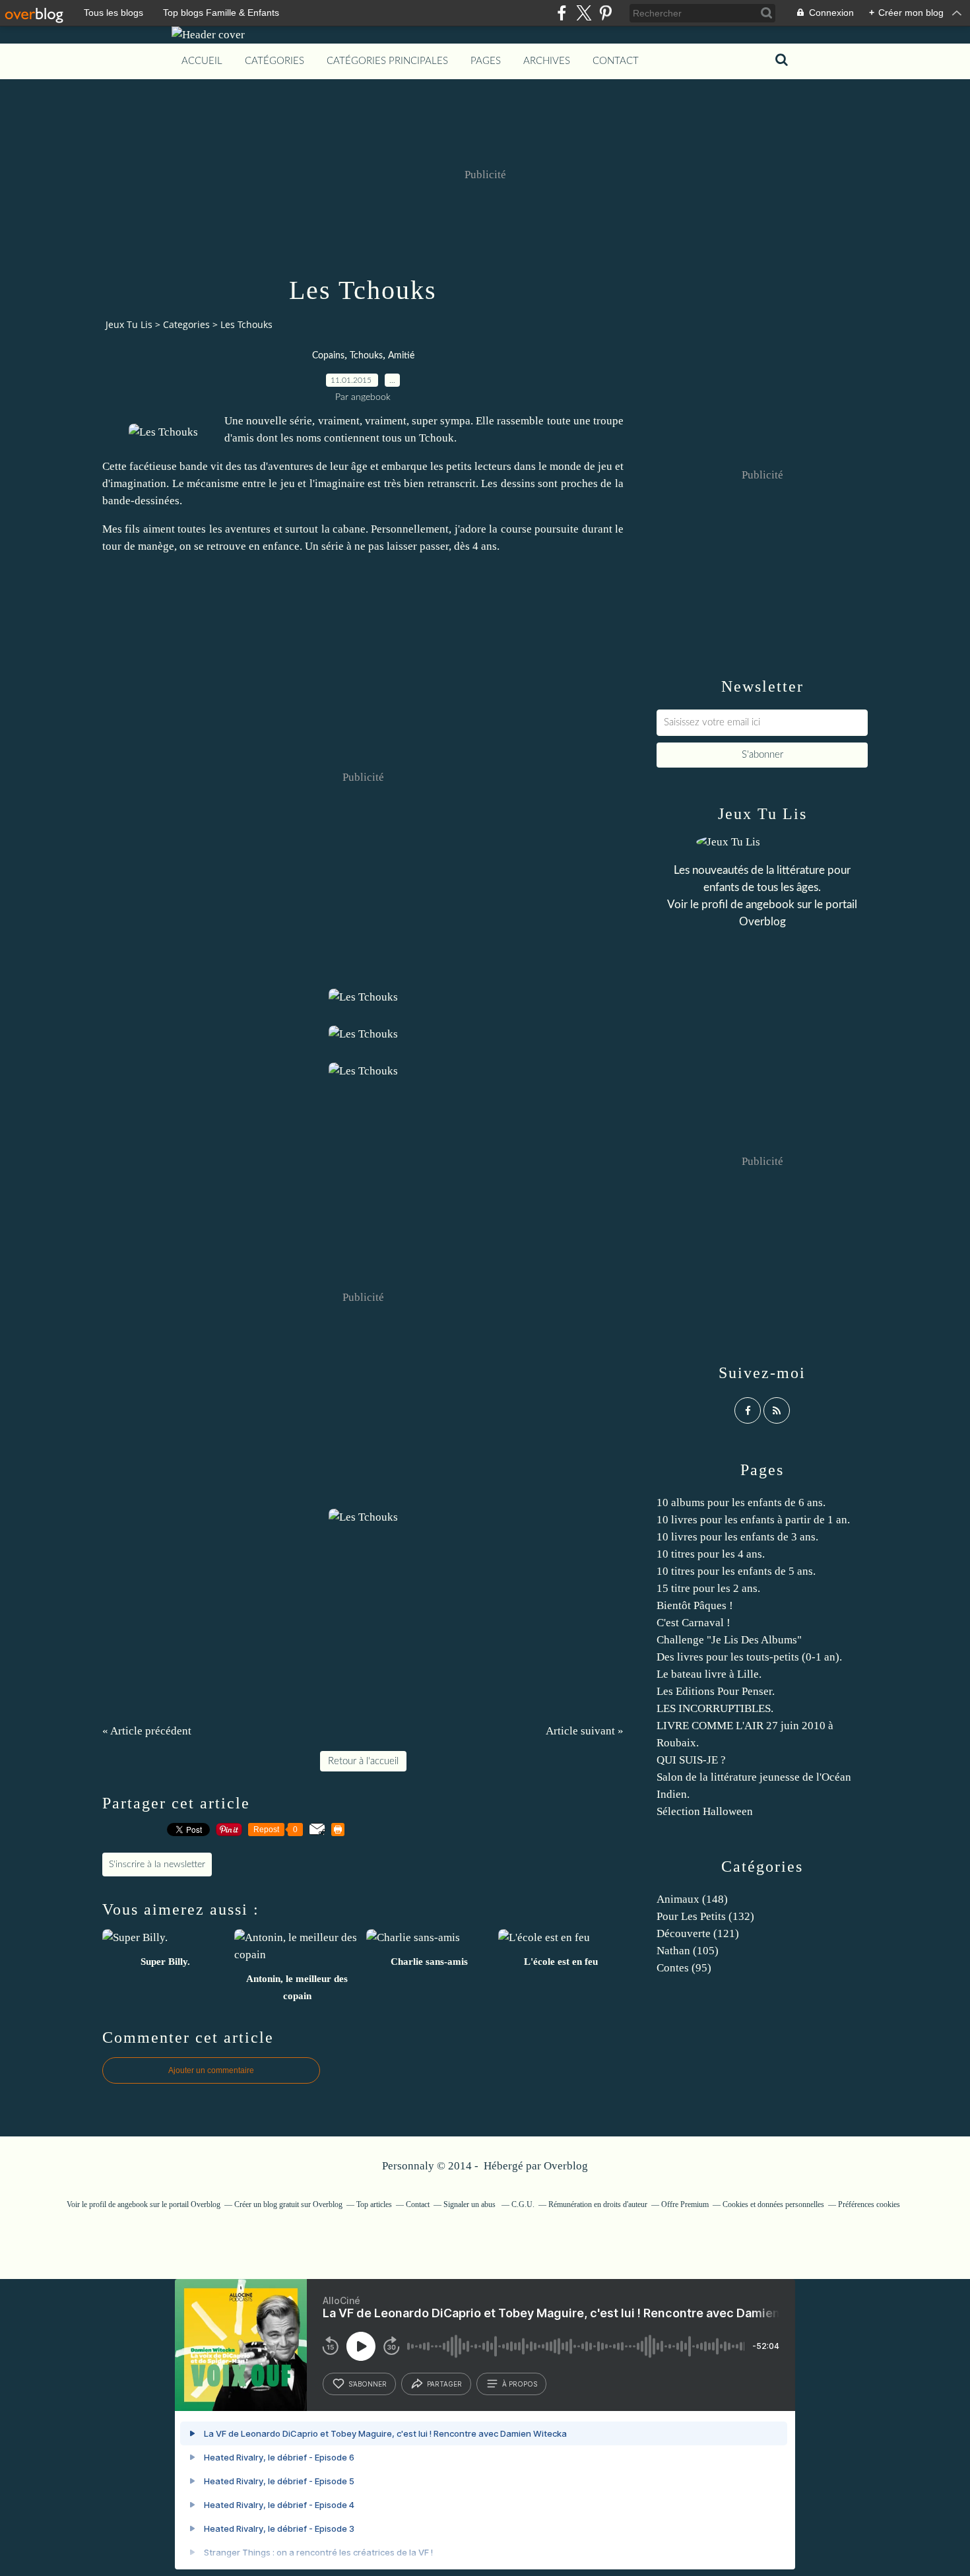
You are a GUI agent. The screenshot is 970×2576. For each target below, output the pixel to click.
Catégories (275, 61)
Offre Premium (685, 2204)
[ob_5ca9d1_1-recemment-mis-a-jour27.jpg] (163, 432)
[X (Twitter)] (584, 13)
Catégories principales (387, 61)
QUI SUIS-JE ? (691, 1760)
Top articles (374, 2204)
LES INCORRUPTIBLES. (715, 1708)
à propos (520, 2384)
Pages (486, 61)
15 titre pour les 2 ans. (708, 1588)
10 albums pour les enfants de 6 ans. (741, 1503)
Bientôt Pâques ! (695, 1605)
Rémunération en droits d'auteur (598, 2204)
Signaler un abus (470, 2204)
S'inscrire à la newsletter (157, 1865)
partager (444, 2384)
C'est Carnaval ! (694, 1623)
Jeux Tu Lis (129, 324)
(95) (684, 1968)
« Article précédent (147, 1731)
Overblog (566, 2166)
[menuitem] (202, 61)
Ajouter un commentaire (211, 2070)
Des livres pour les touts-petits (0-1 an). (749, 1657)
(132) (705, 1916)
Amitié (401, 356)
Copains (328, 356)
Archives (547, 61)
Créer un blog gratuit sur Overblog (288, 2204)
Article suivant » (585, 1731)
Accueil (202, 61)
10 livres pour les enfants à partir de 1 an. (753, 1520)
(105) (688, 1951)
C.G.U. (523, 2204)
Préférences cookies (869, 2204)
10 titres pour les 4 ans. (711, 1554)
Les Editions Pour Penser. (716, 1691)
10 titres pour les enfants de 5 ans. (736, 1571)
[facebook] (562, 13)
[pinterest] (605, 13)
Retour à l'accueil (363, 1761)
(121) (698, 1933)
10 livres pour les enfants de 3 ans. (737, 1537)
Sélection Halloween (705, 1811)
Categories (186, 324)
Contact (616, 61)
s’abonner (368, 2384)
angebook (770, 905)
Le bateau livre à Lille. (709, 1674)
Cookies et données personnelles (773, 2204)
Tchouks (366, 356)
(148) (692, 1899)
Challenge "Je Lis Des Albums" (729, 1640)
